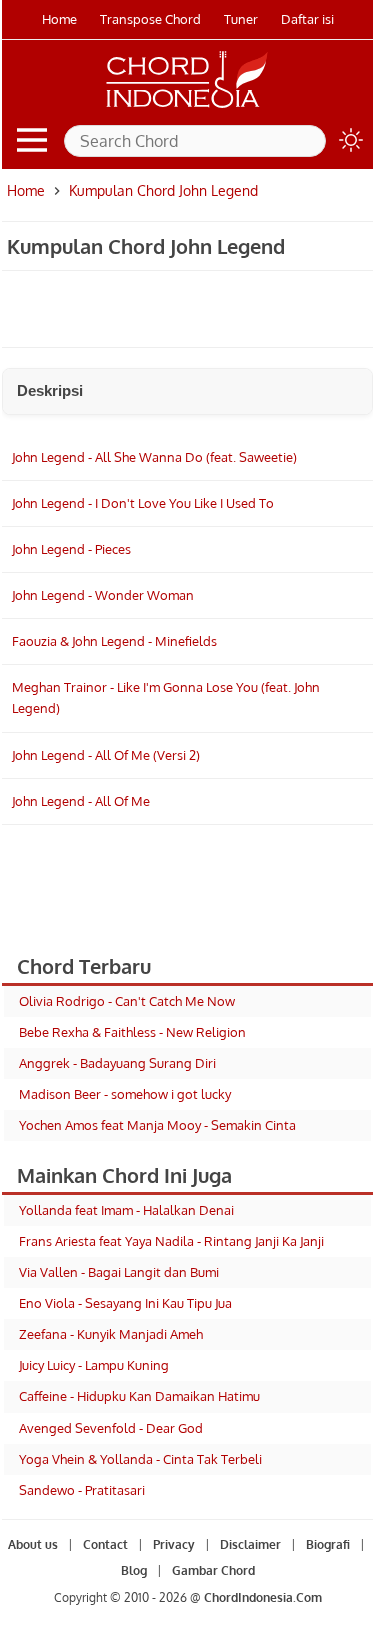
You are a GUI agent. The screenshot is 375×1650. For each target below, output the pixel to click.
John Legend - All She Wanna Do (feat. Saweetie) (154, 457)
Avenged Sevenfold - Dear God (111, 1428)
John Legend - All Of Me (81, 801)
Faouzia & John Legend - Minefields (114, 641)
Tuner (241, 19)
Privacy (174, 1544)
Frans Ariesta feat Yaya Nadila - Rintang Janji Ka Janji (171, 1241)
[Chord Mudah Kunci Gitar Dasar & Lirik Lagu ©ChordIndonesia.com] (187, 108)
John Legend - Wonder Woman (103, 595)
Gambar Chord (213, 1570)
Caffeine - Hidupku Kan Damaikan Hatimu (139, 1396)
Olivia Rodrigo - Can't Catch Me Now (127, 1001)
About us (33, 1544)
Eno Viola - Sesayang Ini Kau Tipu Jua (125, 1303)
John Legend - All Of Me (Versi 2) (106, 755)
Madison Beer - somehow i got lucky (125, 1094)
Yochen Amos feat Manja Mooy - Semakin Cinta (157, 1125)
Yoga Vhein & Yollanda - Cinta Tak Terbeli (140, 1459)
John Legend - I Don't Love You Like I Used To (143, 503)
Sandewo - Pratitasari (82, 1490)
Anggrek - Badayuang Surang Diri (117, 1063)
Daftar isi (307, 19)
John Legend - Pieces (71, 549)
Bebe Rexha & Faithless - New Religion (132, 1032)
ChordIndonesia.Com (263, 1597)
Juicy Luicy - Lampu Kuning (94, 1365)
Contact (105, 1544)
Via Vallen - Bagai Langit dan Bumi (119, 1272)
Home (59, 19)
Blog (134, 1570)
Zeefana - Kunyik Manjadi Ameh (111, 1334)
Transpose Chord (150, 19)
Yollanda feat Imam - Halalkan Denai (126, 1210)
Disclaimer (250, 1544)
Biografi (328, 1544)
